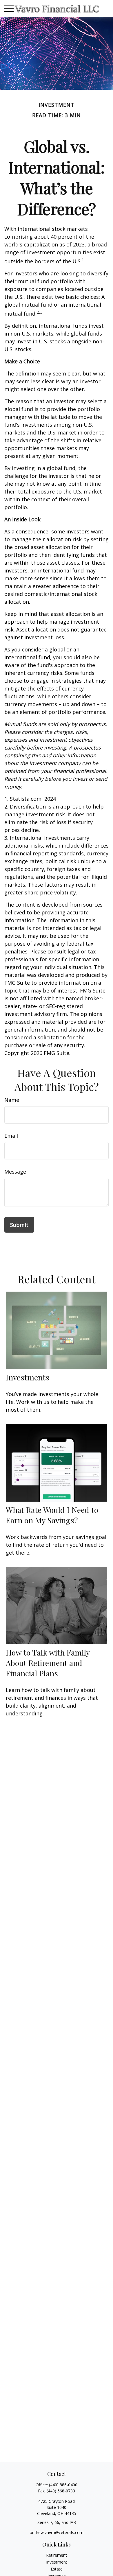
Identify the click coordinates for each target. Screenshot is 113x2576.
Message (15, 1172)
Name (12, 1100)
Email (11, 1136)
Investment (57, 2562)
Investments (28, 1377)
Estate (57, 2569)
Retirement (57, 2555)
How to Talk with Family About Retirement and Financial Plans (48, 1663)
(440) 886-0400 (63, 2485)
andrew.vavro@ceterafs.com (57, 2532)
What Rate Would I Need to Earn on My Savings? (52, 1515)
